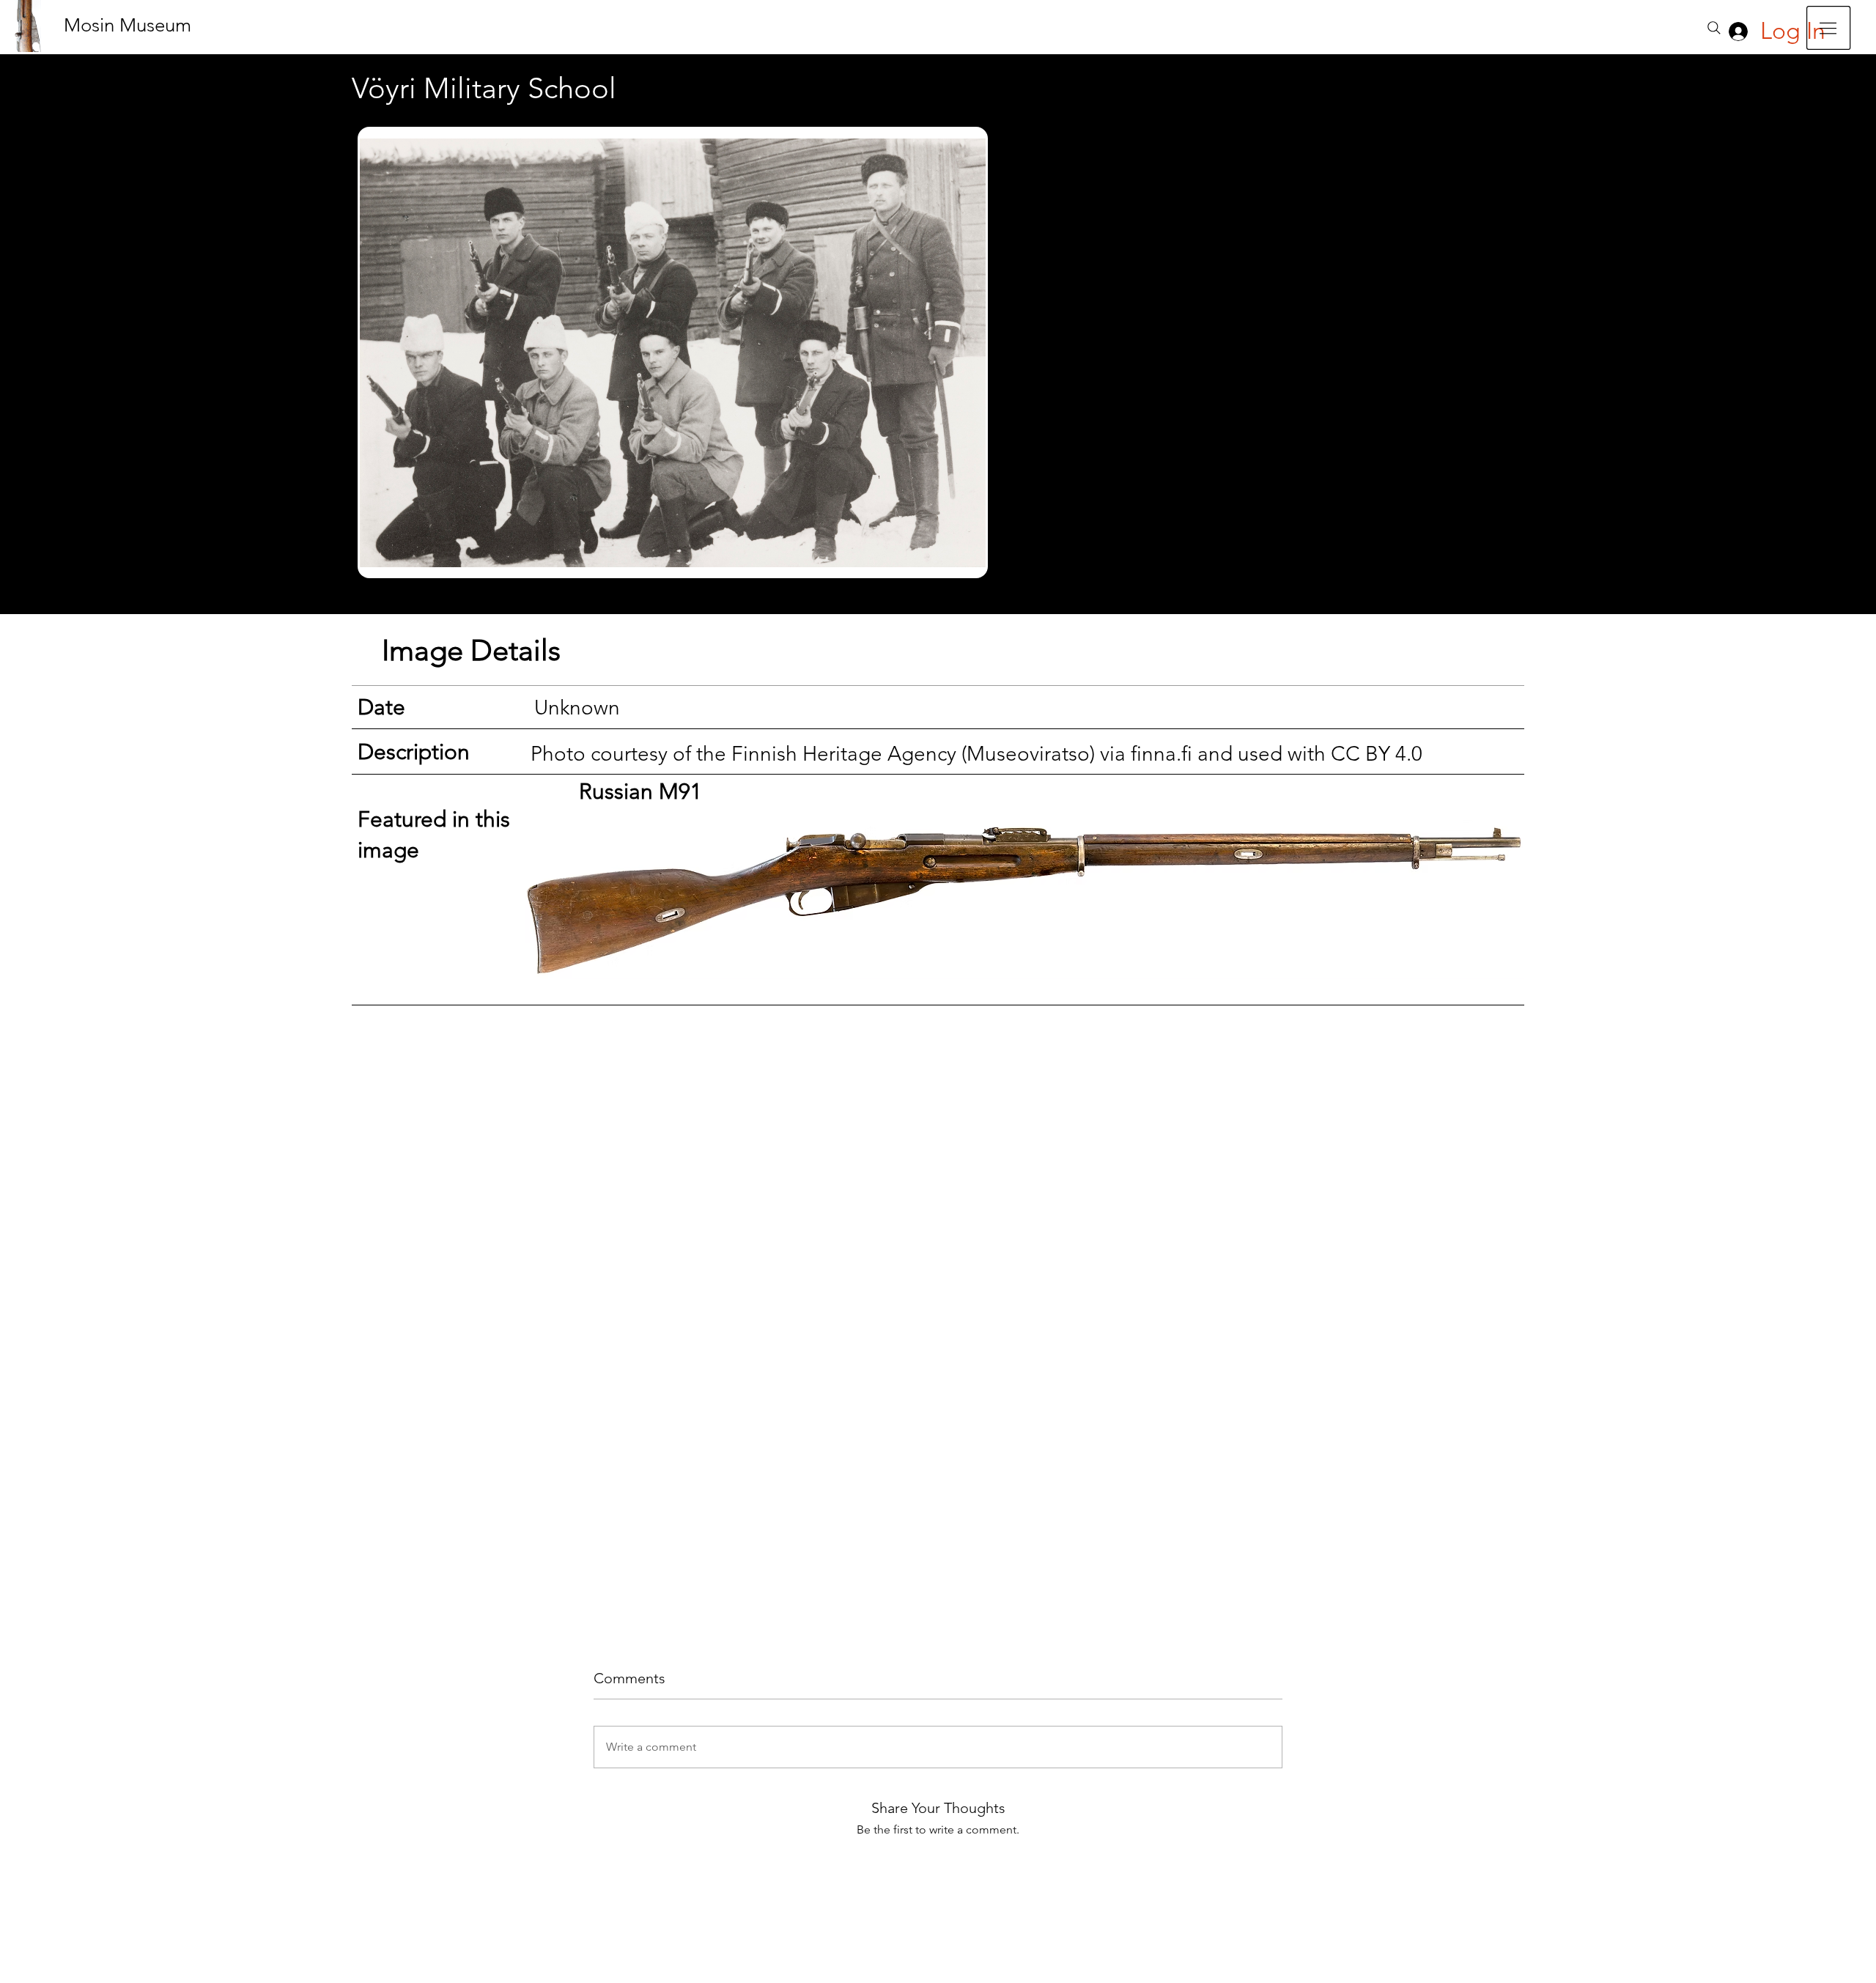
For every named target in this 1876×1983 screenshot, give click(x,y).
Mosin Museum (128, 25)
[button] (1828, 28)
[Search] (1714, 28)
